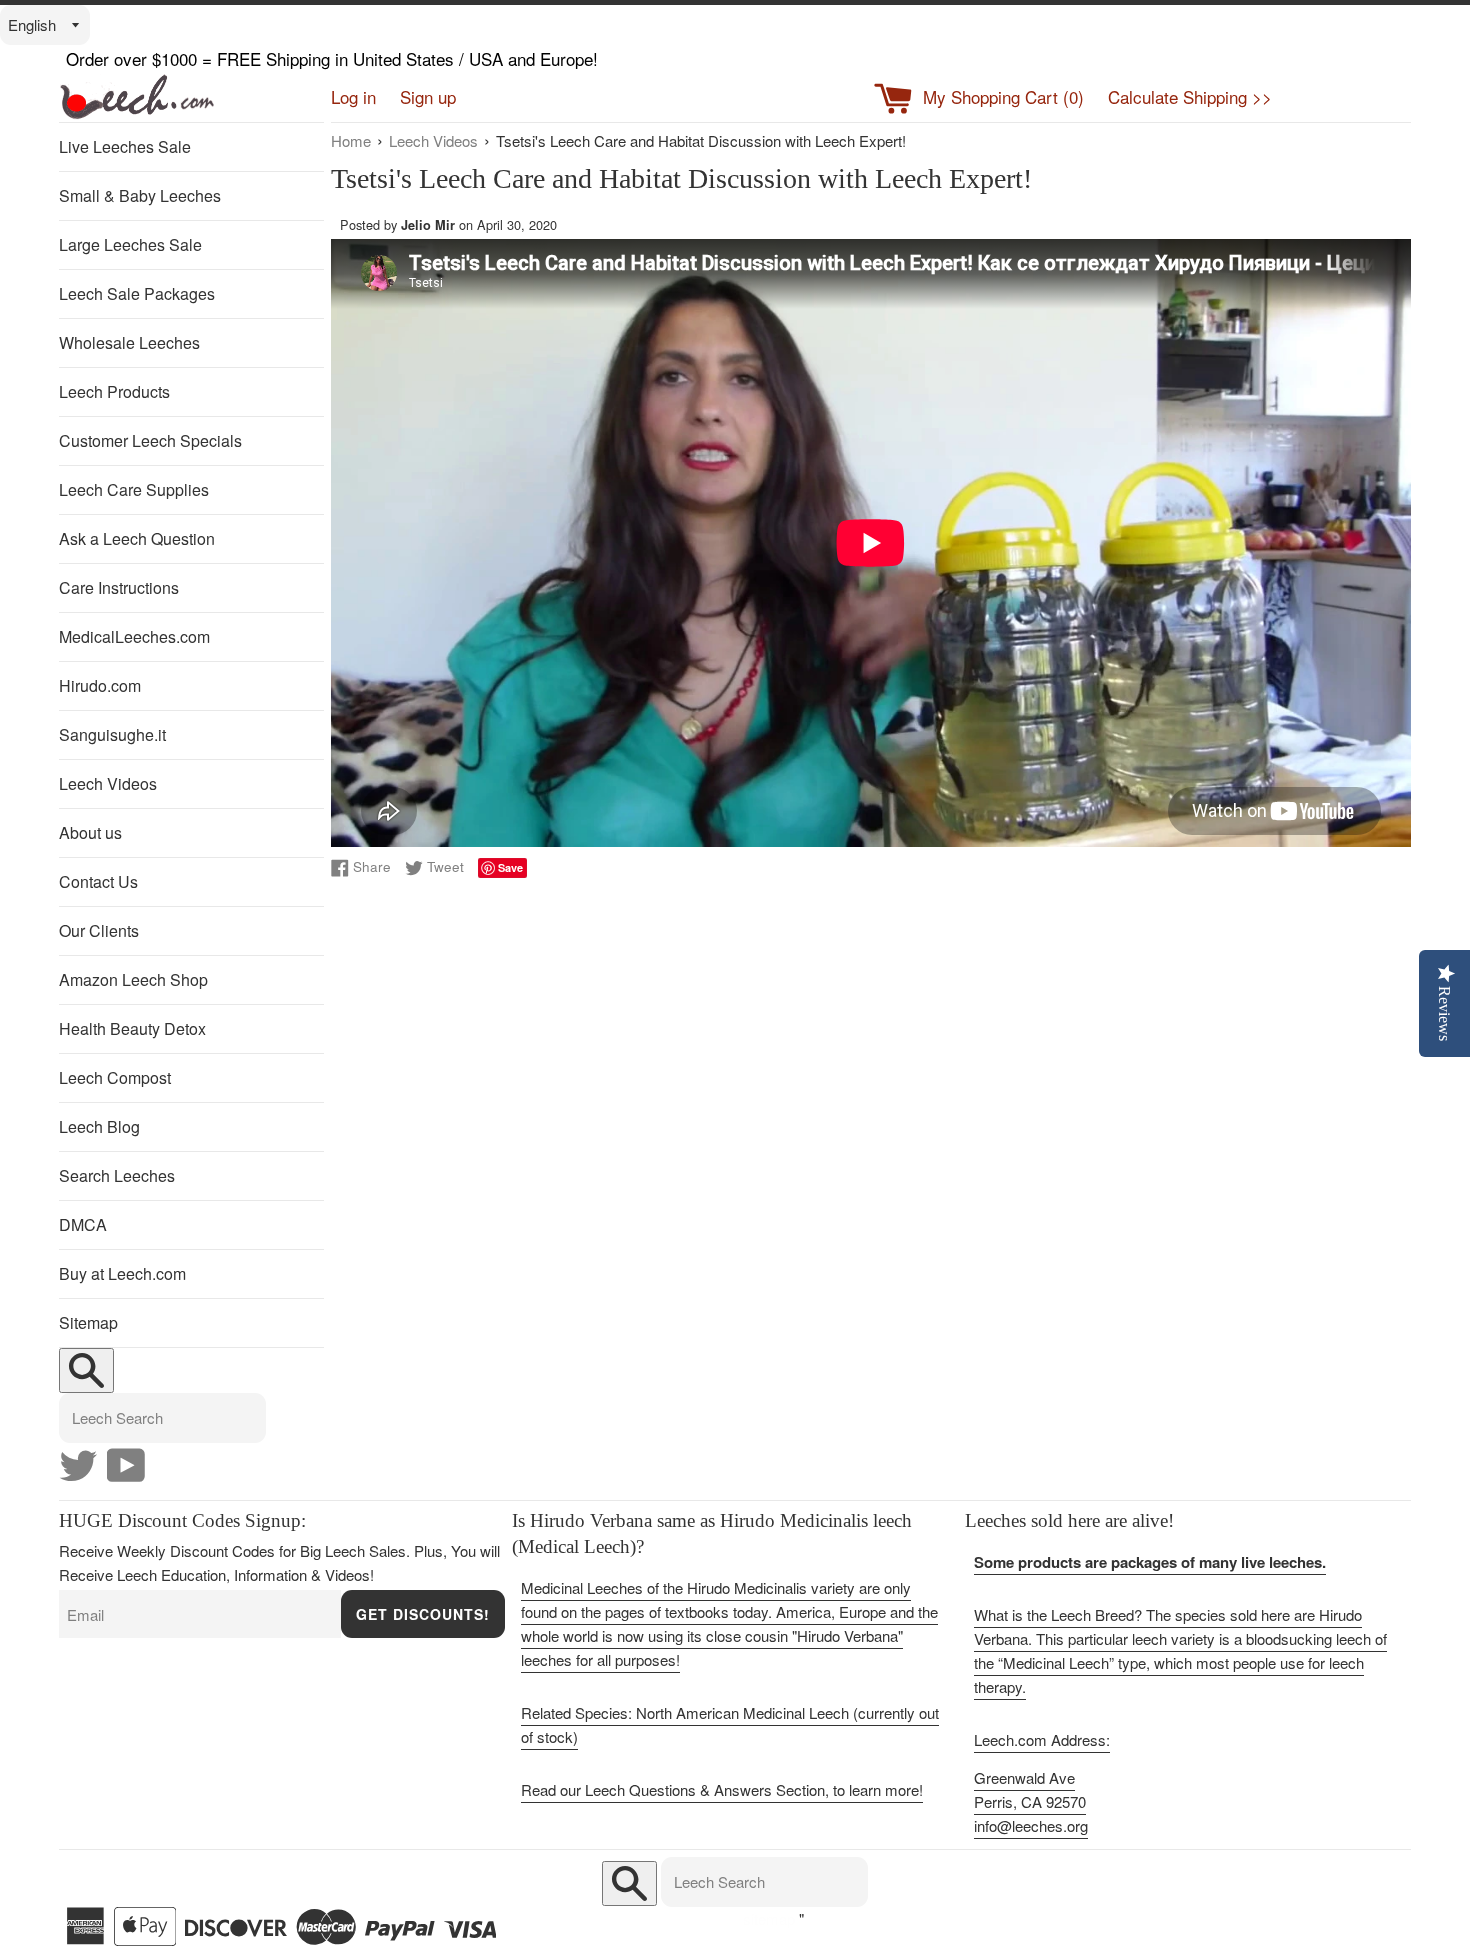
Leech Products (114, 391)
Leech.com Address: (1042, 1739)
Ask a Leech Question (137, 538)
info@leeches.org (1031, 1825)
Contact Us (98, 881)
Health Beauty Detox (132, 1028)
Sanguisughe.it (112, 734)
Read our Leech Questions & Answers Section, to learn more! (722, 1789)
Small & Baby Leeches (140, 195)
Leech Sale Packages (137, 293)
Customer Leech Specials (150, 440)
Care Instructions (119, 587)
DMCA (83, 1224)
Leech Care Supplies (134, 489)
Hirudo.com (100, 685)
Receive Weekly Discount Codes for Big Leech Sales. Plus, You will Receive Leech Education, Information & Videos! (279, 1562)
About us (90, 832)
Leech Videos (108, 783)
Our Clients (99, 930)
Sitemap (88, 1322)
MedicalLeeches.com (134, 636)
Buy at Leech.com (122, 1273)
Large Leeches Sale (130, 244)
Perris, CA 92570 (1030, 1801)
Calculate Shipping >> (1190, 96)
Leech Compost (115, 1077)
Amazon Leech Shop (133, 979)
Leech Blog (99, 1126)
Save (510, 867)
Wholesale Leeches (129, 342)
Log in (353, 96)
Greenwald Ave (1024, 1777)
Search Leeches (117, 1175)
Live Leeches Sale (125, 146)
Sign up (428, 96)
